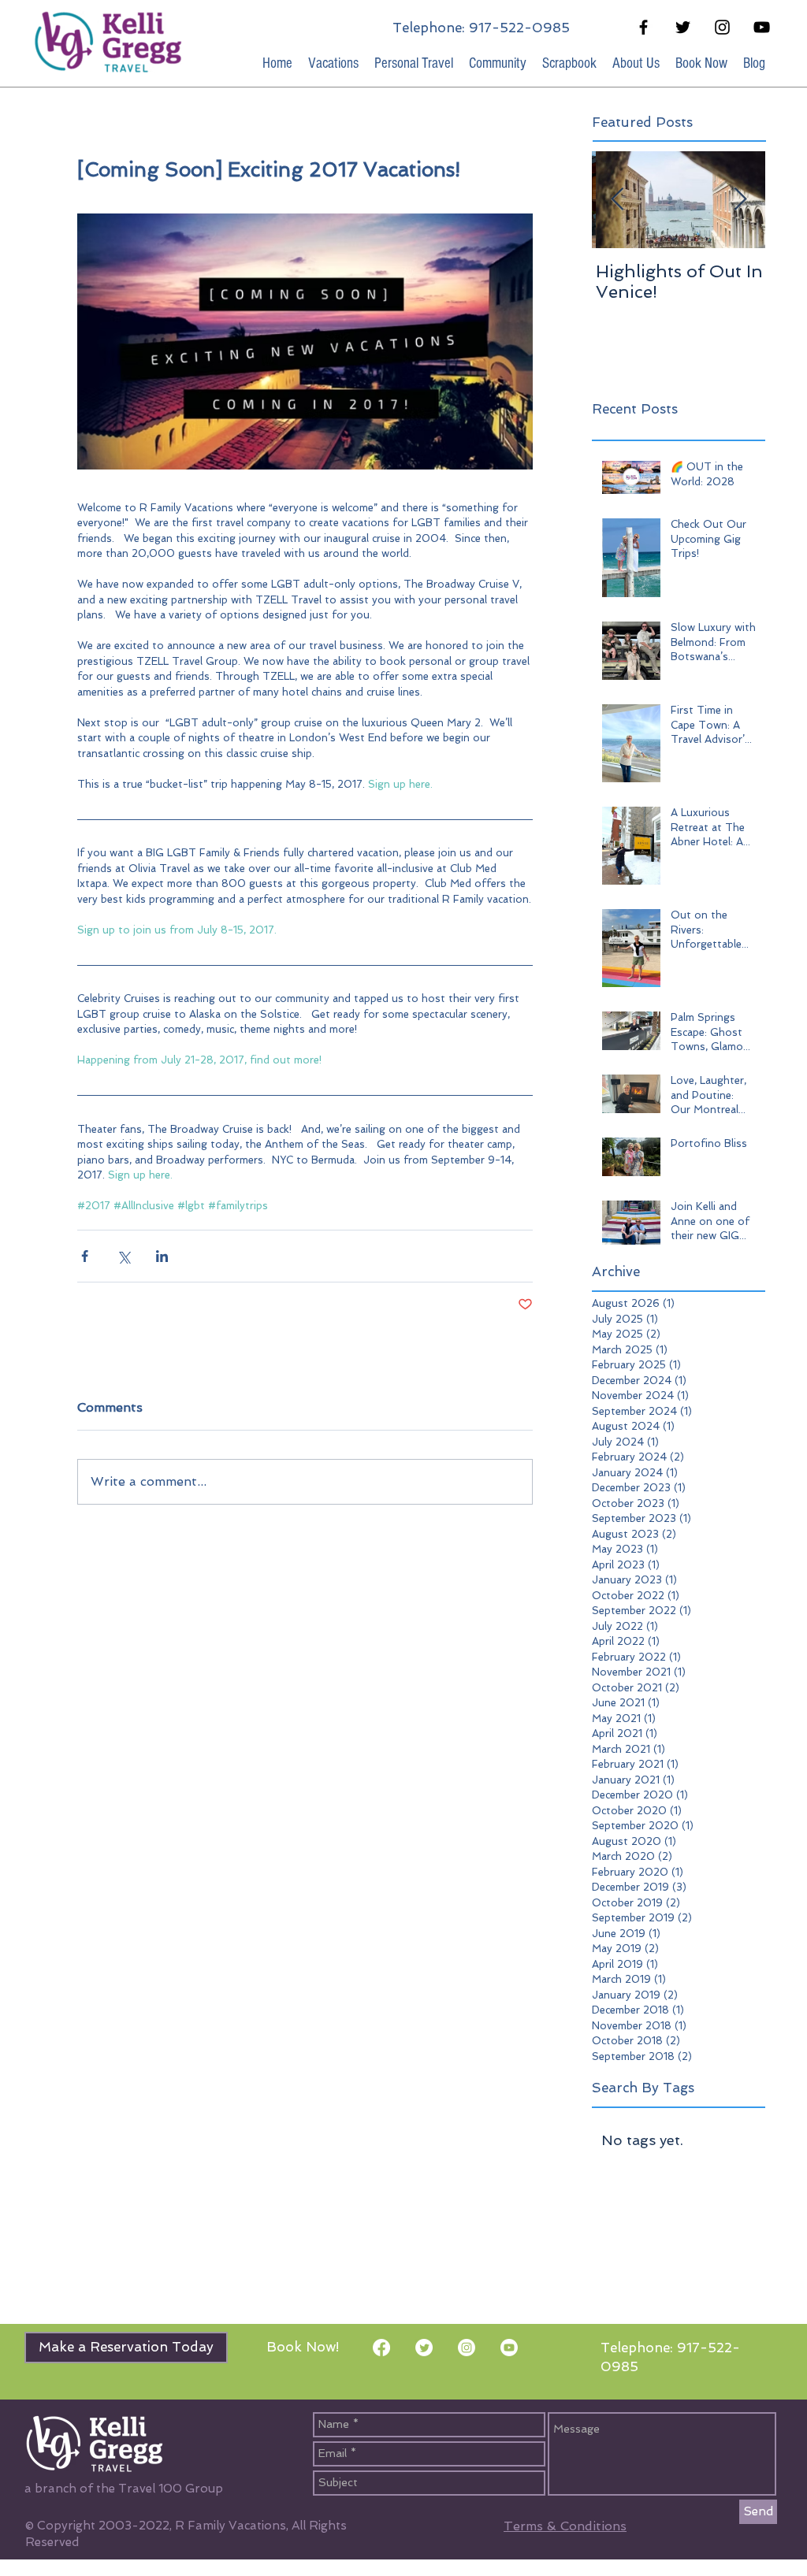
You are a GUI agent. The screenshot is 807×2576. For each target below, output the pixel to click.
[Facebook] (381, 2348)
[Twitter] (424, 2348)
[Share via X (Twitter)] (123, 1256)
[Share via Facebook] (85, 1256)
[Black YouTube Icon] (762, 27)
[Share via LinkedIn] (162, 1256)
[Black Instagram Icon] (722, 27)
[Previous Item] (617, 200)
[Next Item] (740, 200)
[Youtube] (509, 2348)
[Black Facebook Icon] (643, 27)
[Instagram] (467, 2348)
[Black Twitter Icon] (683, 27)
